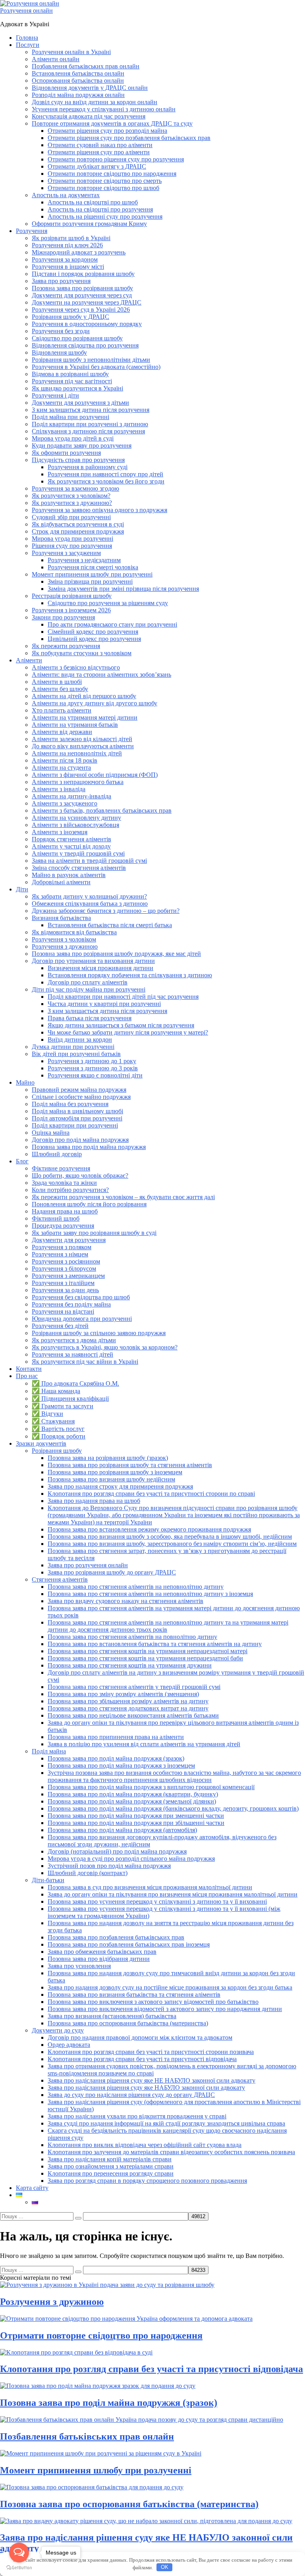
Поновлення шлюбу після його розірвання (89, 1204)
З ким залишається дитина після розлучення (107, 1011)
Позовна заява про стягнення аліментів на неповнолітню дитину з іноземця (150, 1594)
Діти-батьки (48, 1880)
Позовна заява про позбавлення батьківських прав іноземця (129, 1944)
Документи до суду (58, 2030)
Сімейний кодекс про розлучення (93, 632)
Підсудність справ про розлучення (78, 460)
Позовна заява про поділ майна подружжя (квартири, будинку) (133, 1794)
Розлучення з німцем (60, 1254)
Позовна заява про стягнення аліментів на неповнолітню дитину (136, 1587)
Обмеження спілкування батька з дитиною (90, 904)
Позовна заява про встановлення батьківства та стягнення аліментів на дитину (155, 1644)
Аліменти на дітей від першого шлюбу (84, 696)
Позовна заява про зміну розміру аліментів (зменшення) (123, 1694)
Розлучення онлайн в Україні (71, 52)
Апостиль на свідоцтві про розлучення (100, 209)
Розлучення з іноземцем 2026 (71, 610)
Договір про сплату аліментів (88, 982)
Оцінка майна (51, 1133)
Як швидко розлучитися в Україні (77, 388)
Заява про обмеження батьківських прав (102, 1952)
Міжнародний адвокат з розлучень (79, 252)
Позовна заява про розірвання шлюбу (82, 288)
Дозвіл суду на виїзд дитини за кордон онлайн (95, 102)
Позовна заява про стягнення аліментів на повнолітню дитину (132, 1637)
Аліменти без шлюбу (60, 689)
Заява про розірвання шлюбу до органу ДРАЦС (112, 1572)
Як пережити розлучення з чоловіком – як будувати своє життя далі (123, 1197)
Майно (25, 1082)
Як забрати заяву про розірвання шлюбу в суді (94, 1233)
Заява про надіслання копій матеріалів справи (110, 2159)
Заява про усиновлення (79, 1966)
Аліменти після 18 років (65, 760)
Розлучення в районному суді (88, 467)
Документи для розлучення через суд (82, 295)
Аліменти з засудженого (65, 803)
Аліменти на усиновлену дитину (76, 818)
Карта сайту (32, 2188)
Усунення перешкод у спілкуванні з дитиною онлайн (104, 109)
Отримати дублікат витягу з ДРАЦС (97, 166)
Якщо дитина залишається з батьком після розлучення (121, 1025)
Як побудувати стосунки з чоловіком (82, 653)
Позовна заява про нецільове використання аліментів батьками (133, 1715)
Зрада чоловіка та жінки (64, 1183)
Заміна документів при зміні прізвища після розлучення (123, 589)
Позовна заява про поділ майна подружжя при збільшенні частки (136, 1823)
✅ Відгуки (47, 1414)
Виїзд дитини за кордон (80, 1040)
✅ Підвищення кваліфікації (70, 1399)
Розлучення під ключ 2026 (67, 245)
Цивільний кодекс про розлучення (94, 639)
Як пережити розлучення (66, 646)
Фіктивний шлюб (56, 1218)
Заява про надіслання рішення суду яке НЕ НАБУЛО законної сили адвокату (152, 2080)
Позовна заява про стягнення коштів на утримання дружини (130, 1665)
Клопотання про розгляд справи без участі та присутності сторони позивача (151, 2052)
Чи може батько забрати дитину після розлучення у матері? (128, 1032)
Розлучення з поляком (62, 1247)
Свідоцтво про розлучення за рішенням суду (108, 603)
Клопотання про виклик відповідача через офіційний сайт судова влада (145, 2145)
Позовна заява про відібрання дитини (99, 1959)
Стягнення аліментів (60, 1579)
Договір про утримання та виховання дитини (93, 961)
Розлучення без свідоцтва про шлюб (81, 1297)
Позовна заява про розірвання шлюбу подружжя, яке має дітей (116, 954)
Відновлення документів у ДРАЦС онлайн (90, 88)
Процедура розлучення (63, 1226)
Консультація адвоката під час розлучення (89, 116)
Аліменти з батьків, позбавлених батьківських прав (102, 810)
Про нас (27, 1376)
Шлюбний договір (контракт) (88, 1873)
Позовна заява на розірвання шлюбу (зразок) (108, 1458)
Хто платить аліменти (62, 710)
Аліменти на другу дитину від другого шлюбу (95, 703)
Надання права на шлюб (65, 1211)
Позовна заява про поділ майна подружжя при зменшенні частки (136, 1816)
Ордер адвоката (69, 2045)
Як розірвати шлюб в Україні (71, 238)
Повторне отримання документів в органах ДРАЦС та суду (112, 123)
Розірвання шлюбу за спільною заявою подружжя (99, 1333)
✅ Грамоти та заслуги (63, 1406)
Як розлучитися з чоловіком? (71, 496)
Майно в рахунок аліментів (69, 875)
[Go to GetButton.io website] (19, 2568)
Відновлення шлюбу (59, 352)
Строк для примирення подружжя (78, 531)
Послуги (28, 45)
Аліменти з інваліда (59, 789)
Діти (22, 889)
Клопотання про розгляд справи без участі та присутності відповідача (142, 2059)
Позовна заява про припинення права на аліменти (116, 1737)
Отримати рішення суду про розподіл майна (107, 131)
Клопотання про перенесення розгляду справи (111, 2173)
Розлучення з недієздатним (84, 560)
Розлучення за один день (65, 1290)
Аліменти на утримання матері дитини (85, 717)
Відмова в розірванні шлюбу (70, 374)
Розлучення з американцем (68, 1276)
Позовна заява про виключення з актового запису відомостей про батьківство (153, 2002)
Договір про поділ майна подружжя (80, 1140)
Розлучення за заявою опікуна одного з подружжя (99, 510)
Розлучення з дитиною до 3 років (93, 1068)
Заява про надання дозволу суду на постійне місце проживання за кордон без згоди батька (170, 1987)
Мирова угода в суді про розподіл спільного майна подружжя (131, 1859)
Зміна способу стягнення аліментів (79, 868)
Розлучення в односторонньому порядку (87, 324)
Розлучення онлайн (26, 11)
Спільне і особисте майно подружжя (81, 1097)
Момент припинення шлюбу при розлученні (92, 574)
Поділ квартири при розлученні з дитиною (90, 424)
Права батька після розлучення (90, 1018)
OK (165, 2567)
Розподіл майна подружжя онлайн (78, 95)
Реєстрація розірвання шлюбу (72, 596)
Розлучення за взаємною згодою (75, 488)
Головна (27, 38)
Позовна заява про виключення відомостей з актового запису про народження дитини (165, 2009)
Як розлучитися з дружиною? (72, 503)
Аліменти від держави (62, 732)
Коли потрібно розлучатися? (70, 1190)
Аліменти (29, 660)
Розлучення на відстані (63, 1311)
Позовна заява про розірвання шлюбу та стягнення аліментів (130, 1465)
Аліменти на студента (61, 768)
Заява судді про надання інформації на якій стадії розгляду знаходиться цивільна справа (166, 2123)
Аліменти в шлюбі (57, 682)
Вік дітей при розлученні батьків (76, 1054)
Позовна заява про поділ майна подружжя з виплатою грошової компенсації (151, 1787)
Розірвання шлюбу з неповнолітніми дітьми (91, 360)
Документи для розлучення (69, 1240)
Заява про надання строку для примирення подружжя (120, 1486)
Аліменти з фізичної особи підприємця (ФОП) (95, 775)
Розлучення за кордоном (65, 259)
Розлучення (32, 231)
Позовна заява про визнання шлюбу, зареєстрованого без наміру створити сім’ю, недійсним (172, 1544)
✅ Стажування (53, 1421)
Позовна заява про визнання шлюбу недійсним (111, 1479)
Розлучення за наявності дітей (72, 1354)
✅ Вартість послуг (58, 1429)
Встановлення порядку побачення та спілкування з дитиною (130, 975)
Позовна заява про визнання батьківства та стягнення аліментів (134, 1995)
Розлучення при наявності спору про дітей (105, 474)
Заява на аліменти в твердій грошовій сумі (89, 861)
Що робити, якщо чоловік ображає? (80, 1175)
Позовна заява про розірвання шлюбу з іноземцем (115, 1472)
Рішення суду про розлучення (72, 546)
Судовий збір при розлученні (71, 517)
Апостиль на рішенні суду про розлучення (105, 216)
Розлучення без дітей (60, 1326)
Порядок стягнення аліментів (71, 839)
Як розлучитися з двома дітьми (74, 1340)
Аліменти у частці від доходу (71, 846)
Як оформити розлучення (66, 453)
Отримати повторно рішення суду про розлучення (116, 159)
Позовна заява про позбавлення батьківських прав (116, 1937)
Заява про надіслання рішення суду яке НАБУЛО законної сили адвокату (146, 2088)
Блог (22, 1161)
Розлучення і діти (55, 395)
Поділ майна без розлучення (70, 1104)
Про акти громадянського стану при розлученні (112, 624)
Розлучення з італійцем (63, 1283)
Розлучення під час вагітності (72, 381)
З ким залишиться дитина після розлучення (91, 410)
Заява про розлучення (61, 281)
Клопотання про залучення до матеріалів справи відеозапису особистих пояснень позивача (171, 2152)
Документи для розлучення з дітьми (80, 403)
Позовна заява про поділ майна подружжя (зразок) (116, 1758)
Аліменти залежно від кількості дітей (82, 739)
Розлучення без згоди (61, 331)
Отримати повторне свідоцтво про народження (112, 174)
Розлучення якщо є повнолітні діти (95, 1075)
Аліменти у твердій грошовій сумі (78, 853)
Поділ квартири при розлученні (75, 1125)
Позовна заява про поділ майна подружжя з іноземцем (121, 1766)
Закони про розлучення (63, 617)
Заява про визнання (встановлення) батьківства (112, 2016)
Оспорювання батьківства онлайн (78, 81)
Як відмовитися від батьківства (74, 932)
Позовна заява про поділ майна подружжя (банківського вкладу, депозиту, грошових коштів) (173, 1808)
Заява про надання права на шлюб (94, 1501)
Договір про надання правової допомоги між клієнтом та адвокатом (140, 2037)
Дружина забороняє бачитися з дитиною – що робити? (106, 911)
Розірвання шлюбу (57, 1451)
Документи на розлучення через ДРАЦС (87, 302)
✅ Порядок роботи (59, 1436)
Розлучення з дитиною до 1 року (92, 1061)
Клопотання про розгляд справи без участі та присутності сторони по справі (151, 1494)
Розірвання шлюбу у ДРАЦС (70, 317)
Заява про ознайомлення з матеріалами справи (111, 2166)
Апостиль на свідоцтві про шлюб (93, 202)
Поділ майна (49, 1751)
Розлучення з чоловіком (64, 939)
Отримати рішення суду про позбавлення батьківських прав (129, 138)
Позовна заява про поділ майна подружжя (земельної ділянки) (132, 1801)
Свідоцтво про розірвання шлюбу (77, 338)
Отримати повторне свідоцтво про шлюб (103, 188)
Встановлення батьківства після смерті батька (110, 925)
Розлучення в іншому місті (68, 267)
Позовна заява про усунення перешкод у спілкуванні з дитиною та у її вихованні (157, 1901)
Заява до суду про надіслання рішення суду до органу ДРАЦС (131, 2095)
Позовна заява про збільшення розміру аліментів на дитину (128, 1701)
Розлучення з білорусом (64, 1269)
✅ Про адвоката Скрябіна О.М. (75, 1383)
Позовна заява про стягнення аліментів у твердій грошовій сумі (134, 1687)
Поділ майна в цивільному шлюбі (77, 1111)
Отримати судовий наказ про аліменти (100, 145)
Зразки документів (41, 1443)
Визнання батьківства (61, 918)
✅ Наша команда (56, 1391)
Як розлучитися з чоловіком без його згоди (106, 481)
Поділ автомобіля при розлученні (77, 1118)
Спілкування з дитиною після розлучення (88, 431)
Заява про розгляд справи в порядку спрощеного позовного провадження (147, 2181)
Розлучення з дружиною (65, 946)
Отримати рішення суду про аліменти (99, 152)
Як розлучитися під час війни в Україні (85, 1362)
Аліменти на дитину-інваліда (71, 796)
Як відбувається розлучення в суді (78, 524)
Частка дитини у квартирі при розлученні (104, 1004)
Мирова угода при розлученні (72, 539)
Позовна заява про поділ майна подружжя (89, 1147)
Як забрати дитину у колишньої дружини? (89, 896)
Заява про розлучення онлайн (88, 1565)
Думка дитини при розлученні (73, 1047)
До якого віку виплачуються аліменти (83, 746)
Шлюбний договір (57, 1154)
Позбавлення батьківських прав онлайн (86, 66)
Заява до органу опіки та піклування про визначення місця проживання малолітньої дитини (173, 1894)
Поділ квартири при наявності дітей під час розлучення (123, 997)
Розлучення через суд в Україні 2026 (81, 310)
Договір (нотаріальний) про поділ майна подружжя (117, 1851)
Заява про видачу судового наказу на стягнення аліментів (125, 1601)
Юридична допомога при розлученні (82, 1319)
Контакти (29, 1369)
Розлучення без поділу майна (71, 1304)
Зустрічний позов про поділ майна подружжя (109, 1866)
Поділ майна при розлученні (70, 417)
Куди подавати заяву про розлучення (82, 446)
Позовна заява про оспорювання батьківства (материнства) (128, 2023)
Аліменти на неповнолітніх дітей (77, 753)
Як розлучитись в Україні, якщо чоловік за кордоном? (105, 1347)
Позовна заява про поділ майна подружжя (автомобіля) (122, 1830)
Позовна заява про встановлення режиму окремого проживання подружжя (149, 1529)
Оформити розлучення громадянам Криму (89, 224)
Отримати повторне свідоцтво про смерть (105, 181)
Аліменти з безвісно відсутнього (76, 667)
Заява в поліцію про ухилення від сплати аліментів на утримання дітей (144, 1744)
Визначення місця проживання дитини (100, 968)
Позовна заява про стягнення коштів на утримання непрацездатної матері (148, 1651)
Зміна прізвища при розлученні (90, 581)
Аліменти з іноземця (60, 832)
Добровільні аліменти (61, 882)
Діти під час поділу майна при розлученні (89, 989)
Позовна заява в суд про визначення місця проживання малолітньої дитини (150, 1887)
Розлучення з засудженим (66, 553)
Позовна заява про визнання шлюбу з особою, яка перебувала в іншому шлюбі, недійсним (170, 1536)
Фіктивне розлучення (61, 1168)
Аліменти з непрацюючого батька (78, 782)
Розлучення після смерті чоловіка (93, 567)
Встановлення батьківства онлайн (78, 73)
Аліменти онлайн (56, 59)
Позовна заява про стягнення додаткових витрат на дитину (128, 1708)
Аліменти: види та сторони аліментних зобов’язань (101, 675)
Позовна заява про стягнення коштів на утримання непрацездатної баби (145, 1658)
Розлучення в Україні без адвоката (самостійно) (96, 367)
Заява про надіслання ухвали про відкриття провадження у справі (137, 2116)
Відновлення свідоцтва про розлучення (85, 345)
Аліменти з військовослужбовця (75, 825)
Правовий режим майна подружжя (79, 1090)
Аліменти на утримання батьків (75, 725)
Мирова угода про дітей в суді (73, 438)
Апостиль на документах (66, 195)
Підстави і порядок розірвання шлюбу (83, 274)
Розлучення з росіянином (66, 1261)
